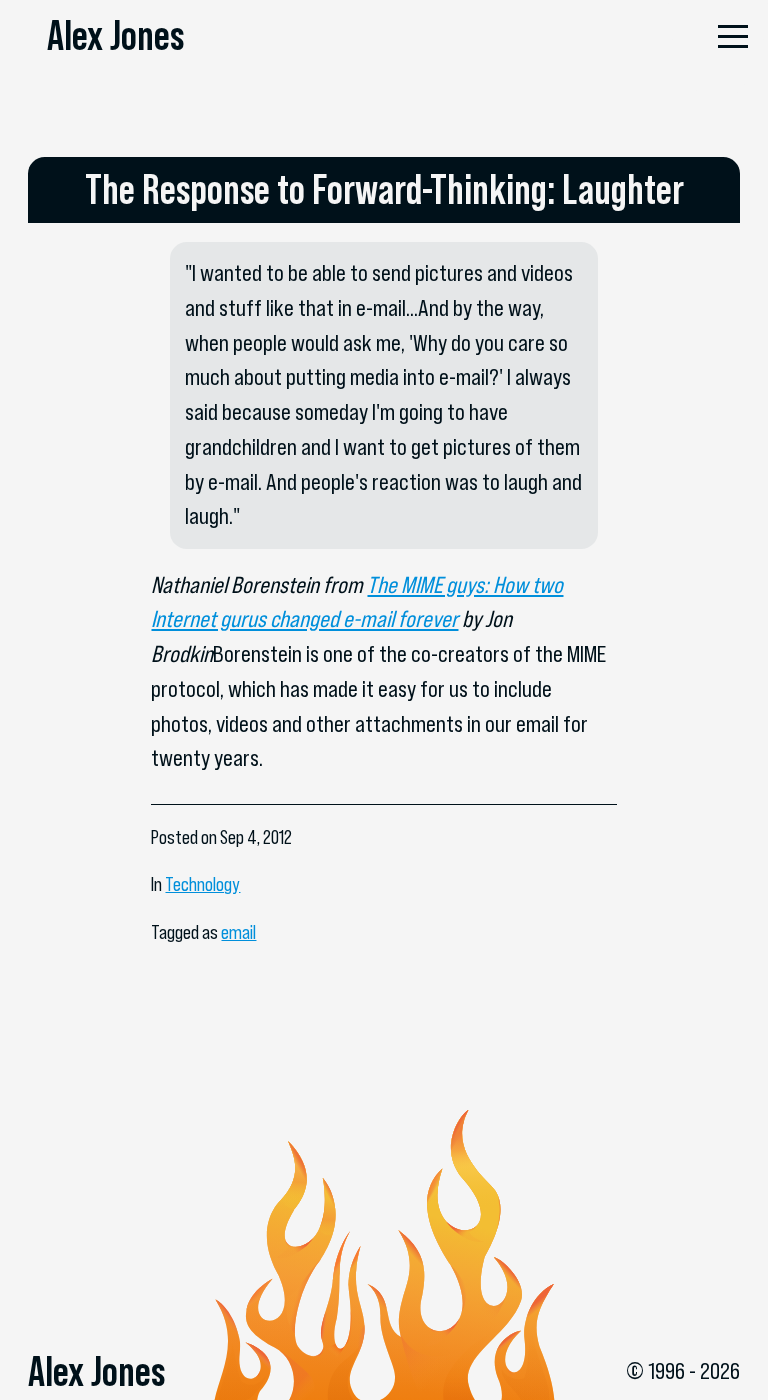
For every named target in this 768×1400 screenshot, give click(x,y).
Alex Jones (115, 35)
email (238, 932)
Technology (202, 884)
